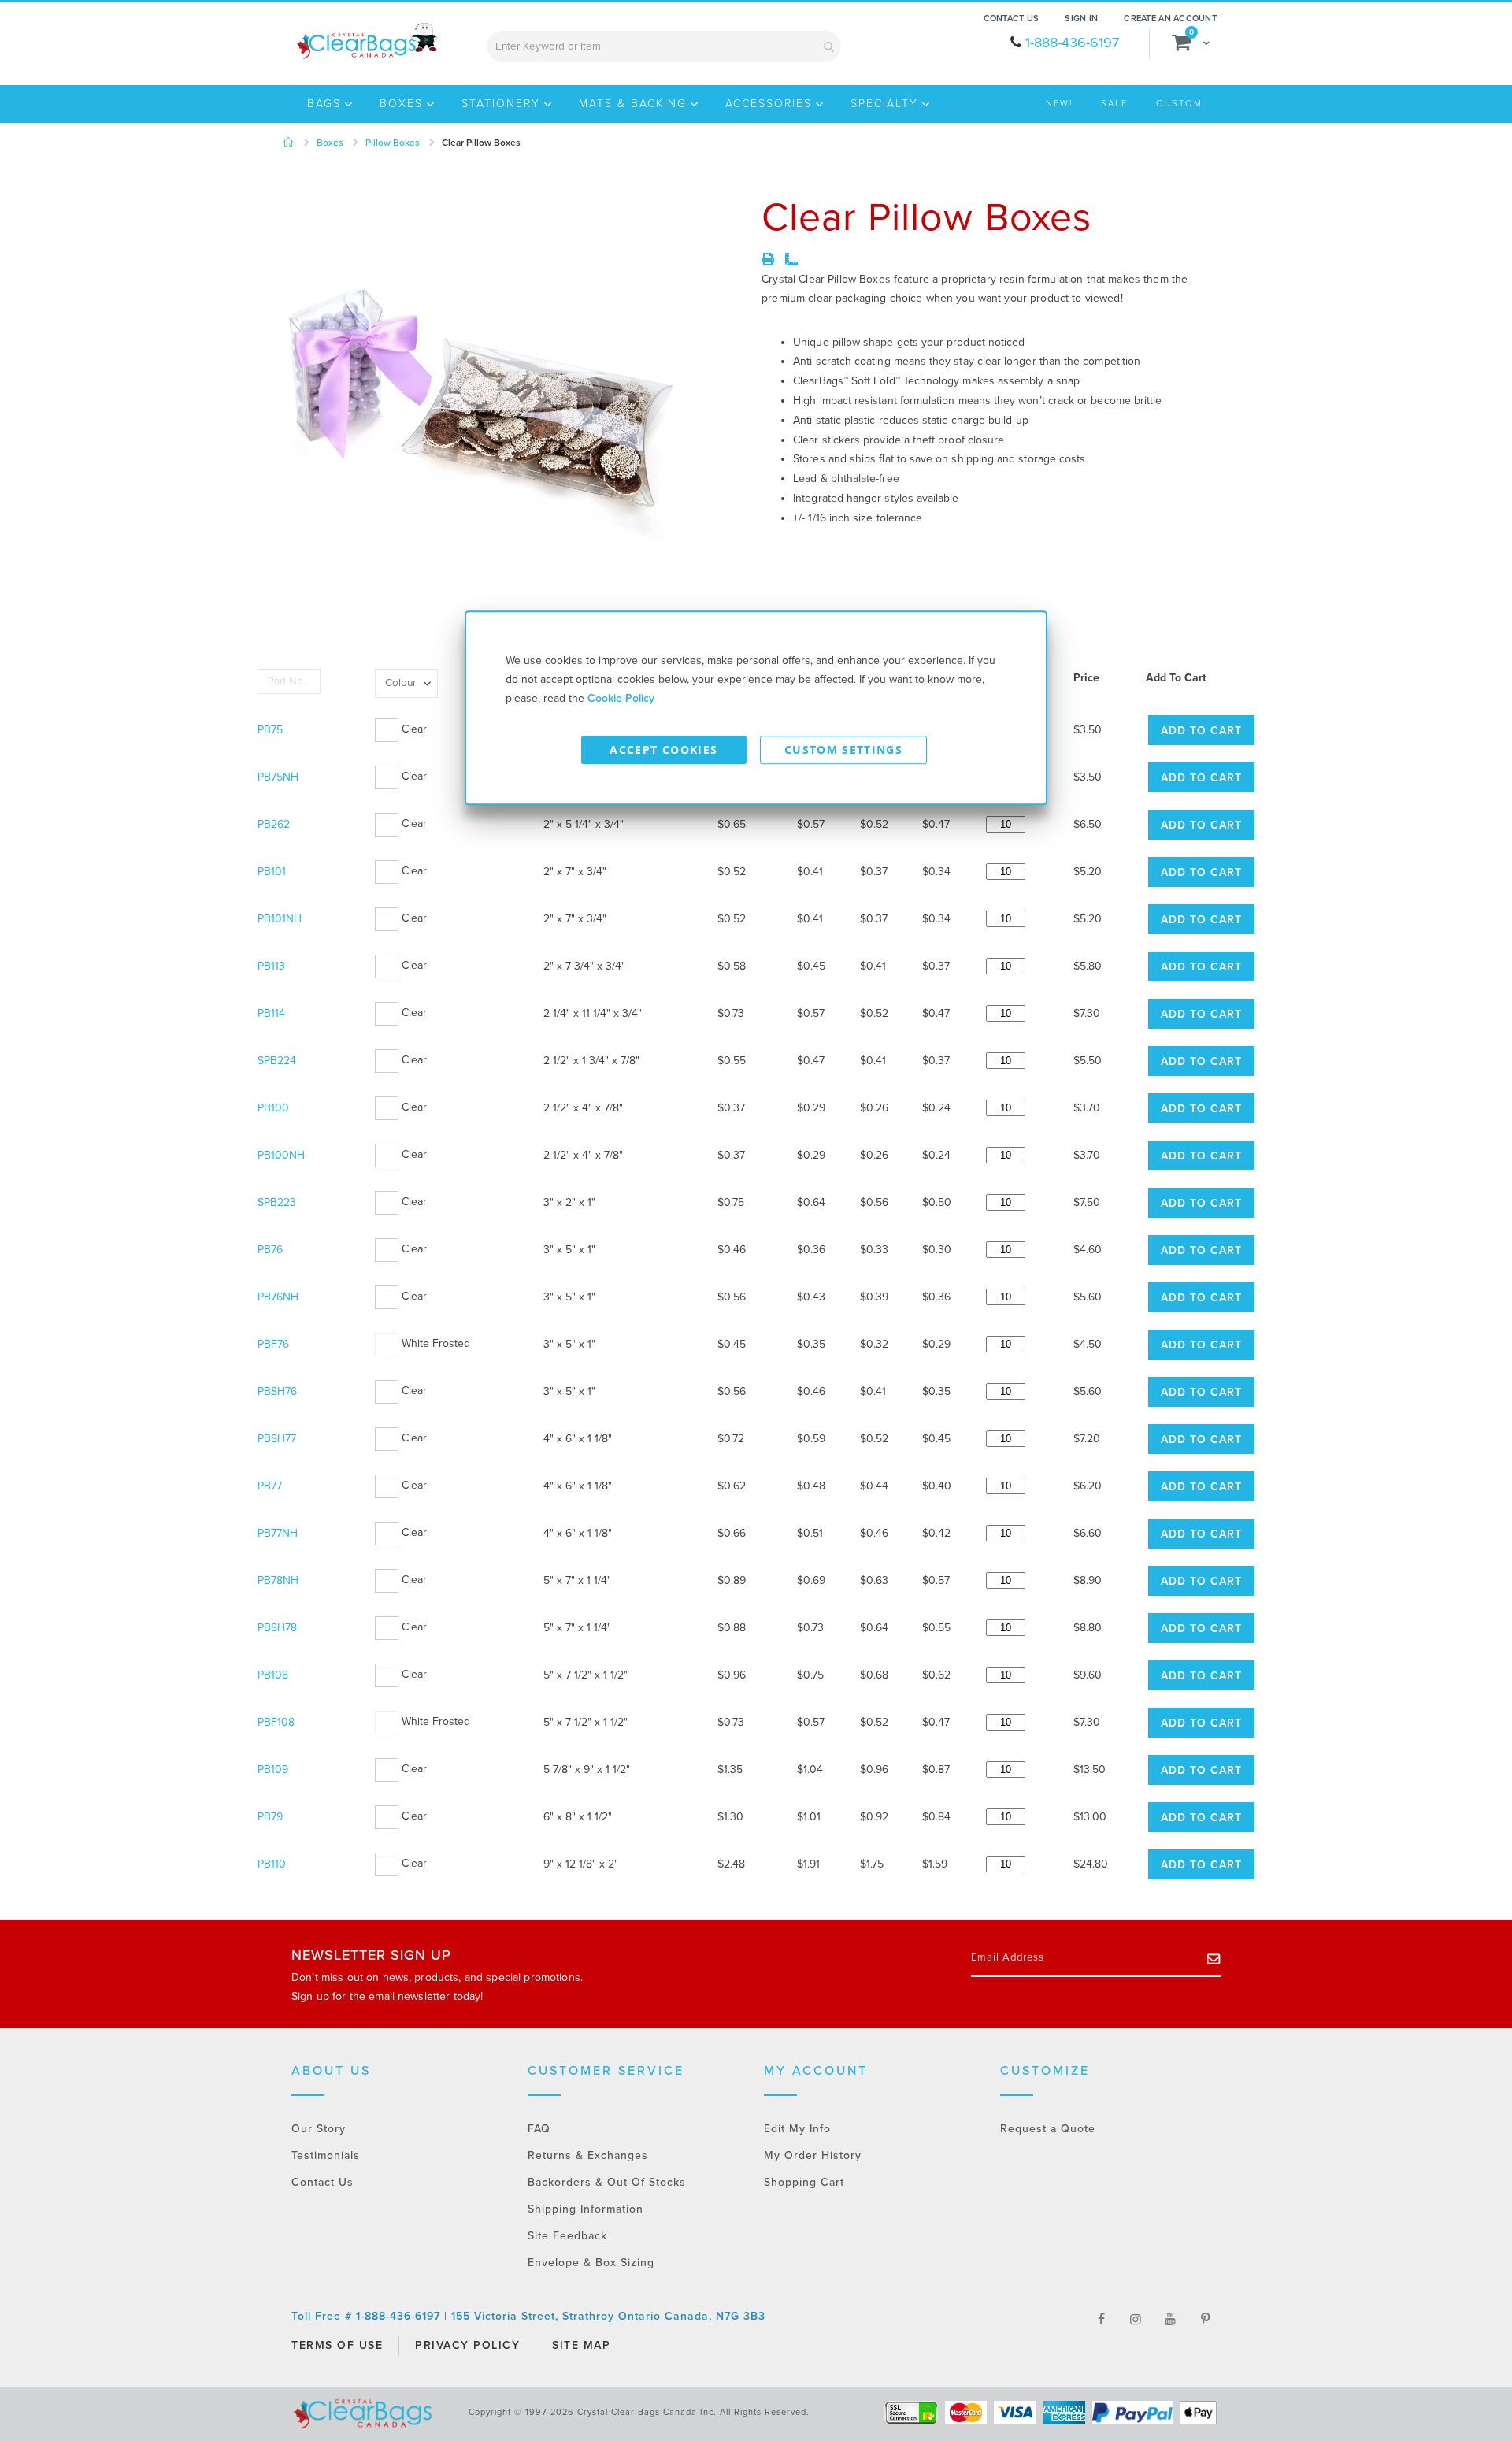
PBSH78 (277, 1628)
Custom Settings (843, 749)
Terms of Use (337, 2345)
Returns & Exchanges (588, 2155)
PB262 (274, 824)
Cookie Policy (621, 698)
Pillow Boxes (393, 143)
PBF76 (273, 1344)
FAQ (539, 2129)
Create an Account (1170, 19)
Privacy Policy (467, 2345)
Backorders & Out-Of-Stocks (607, 2182)
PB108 (273, 1675)
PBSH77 (277, 1439)
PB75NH (278, 777)
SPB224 (277, 1061)
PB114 (271, 1013)
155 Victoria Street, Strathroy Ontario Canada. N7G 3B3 (608, 2316)
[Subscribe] (1214, 1958)
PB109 (273, 1770)
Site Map (581, 2345)
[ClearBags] (366, 41)
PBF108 (276, 1722)
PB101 (272, 872)
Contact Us (1012, 19)
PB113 (271, 966)
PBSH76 (277, 1391)
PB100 (273, 1108)
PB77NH (278, 1533)
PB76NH (278, 1297)
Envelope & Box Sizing (591, 2263)
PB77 (270, 1486)
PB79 (270, 1817)
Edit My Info (797, 2129)
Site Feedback (567, 2236)
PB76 (270, 1250)
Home (289, 143)
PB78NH (278, 1580)
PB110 (272, 1864)
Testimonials (326, 2155)
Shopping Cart (804, 2182)
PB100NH (281, 1155)
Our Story (319, 2129)
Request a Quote (1048, 2129)
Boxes (330, 143)
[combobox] (664, 46)
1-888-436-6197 (1072, 43)
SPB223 (277, 1202)
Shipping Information (586, 2209)
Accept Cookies (663, 749)
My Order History (813, 2155)
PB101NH (280, 919)
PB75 (270, 730)
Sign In (1081, 19)
